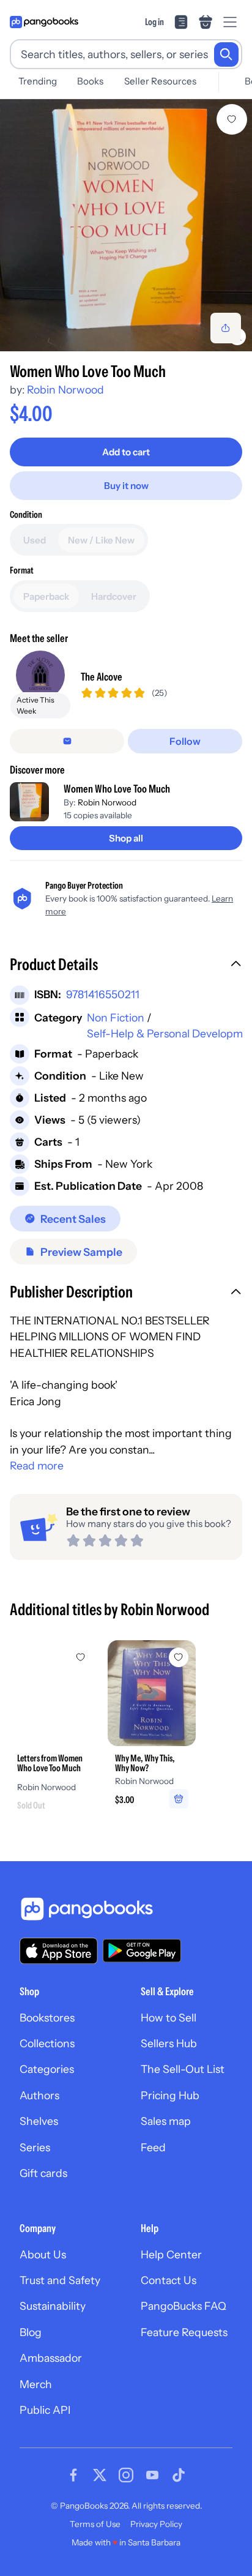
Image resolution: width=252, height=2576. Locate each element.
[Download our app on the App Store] (59, 1951)
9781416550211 (103, 994)
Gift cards (43, 2173)
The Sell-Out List (183, 2069)
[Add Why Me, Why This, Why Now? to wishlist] (179, 1657)
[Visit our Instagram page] (126, 2475)
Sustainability (53, 2306)
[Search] (226, 54)
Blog (31, 2332)
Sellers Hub (169, 2043)
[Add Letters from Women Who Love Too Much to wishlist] (81, 1657)
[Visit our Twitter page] (100, 2475)
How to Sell (169, 2018)
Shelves (39, 2121)
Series (35, 2147)
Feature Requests (184, 2332)
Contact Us (169, 2280)
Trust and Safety (60, 2280)
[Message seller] (67, 741)
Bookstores (47, 2018)
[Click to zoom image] (126, 225)
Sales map (166, 2121)
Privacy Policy (156, 2524)
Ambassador (51, 2358)
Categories (47, 2069)
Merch (36, 2384)
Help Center (171, 2254)
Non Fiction (116, 1017)
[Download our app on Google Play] (142, 1951)
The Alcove (102, 677)
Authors (39, 2095)
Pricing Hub (170, 2095)
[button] (126, 966)
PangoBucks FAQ (183, 2306)
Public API (45, 2410)
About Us (43, 2254)
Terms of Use (95, 2524)
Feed (153, 2147)
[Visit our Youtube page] (152, 2475)
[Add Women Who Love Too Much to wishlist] (232, 119)
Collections (47, 2043)
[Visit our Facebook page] (73, 2475)
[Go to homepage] (44, 22)
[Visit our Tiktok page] (179, 2475)
